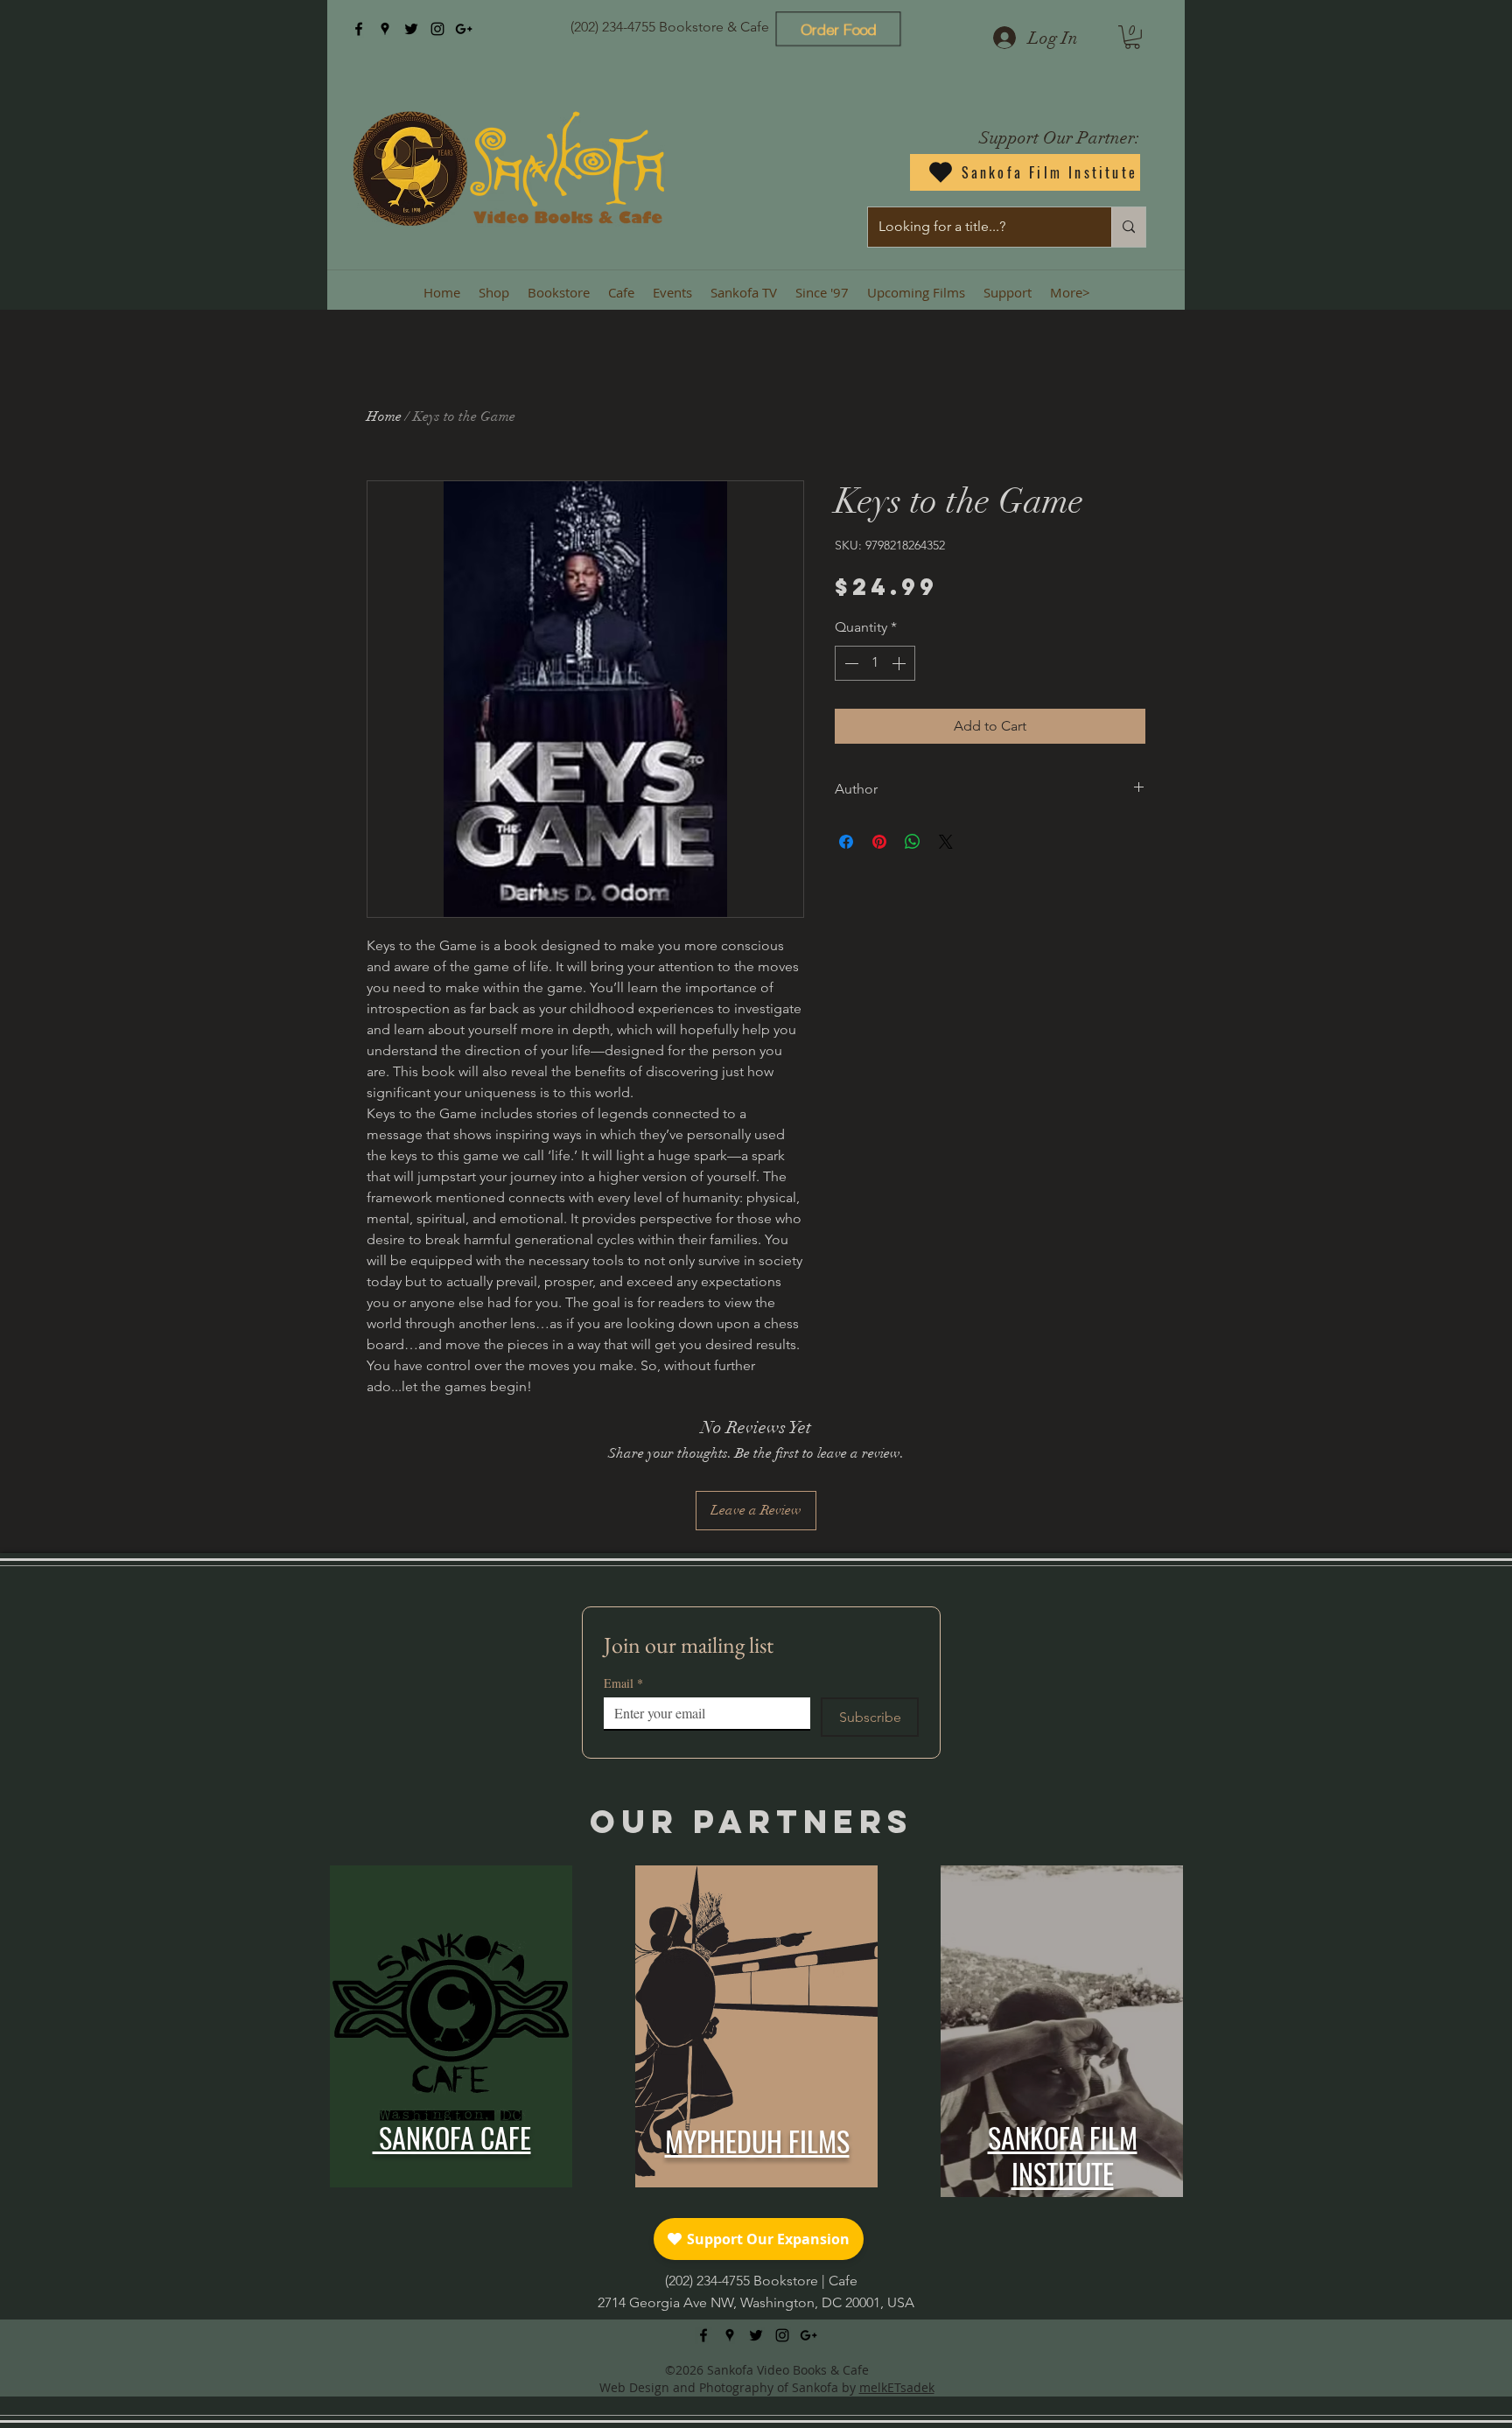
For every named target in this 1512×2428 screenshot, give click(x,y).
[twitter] (411, 29)
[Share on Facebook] (846, 842)
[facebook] (359, 29)
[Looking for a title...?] (1128, 227)
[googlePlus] (464, 29)
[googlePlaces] (385, 29)
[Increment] (900, 663)
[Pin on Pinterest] (879, 842)
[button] (1132, 37)
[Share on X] (946, 842)
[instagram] (437, 29)
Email (623, 1683)
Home (384, 416)
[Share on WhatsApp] (913, 842)
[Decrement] (850, 663)
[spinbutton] (875, 663)
